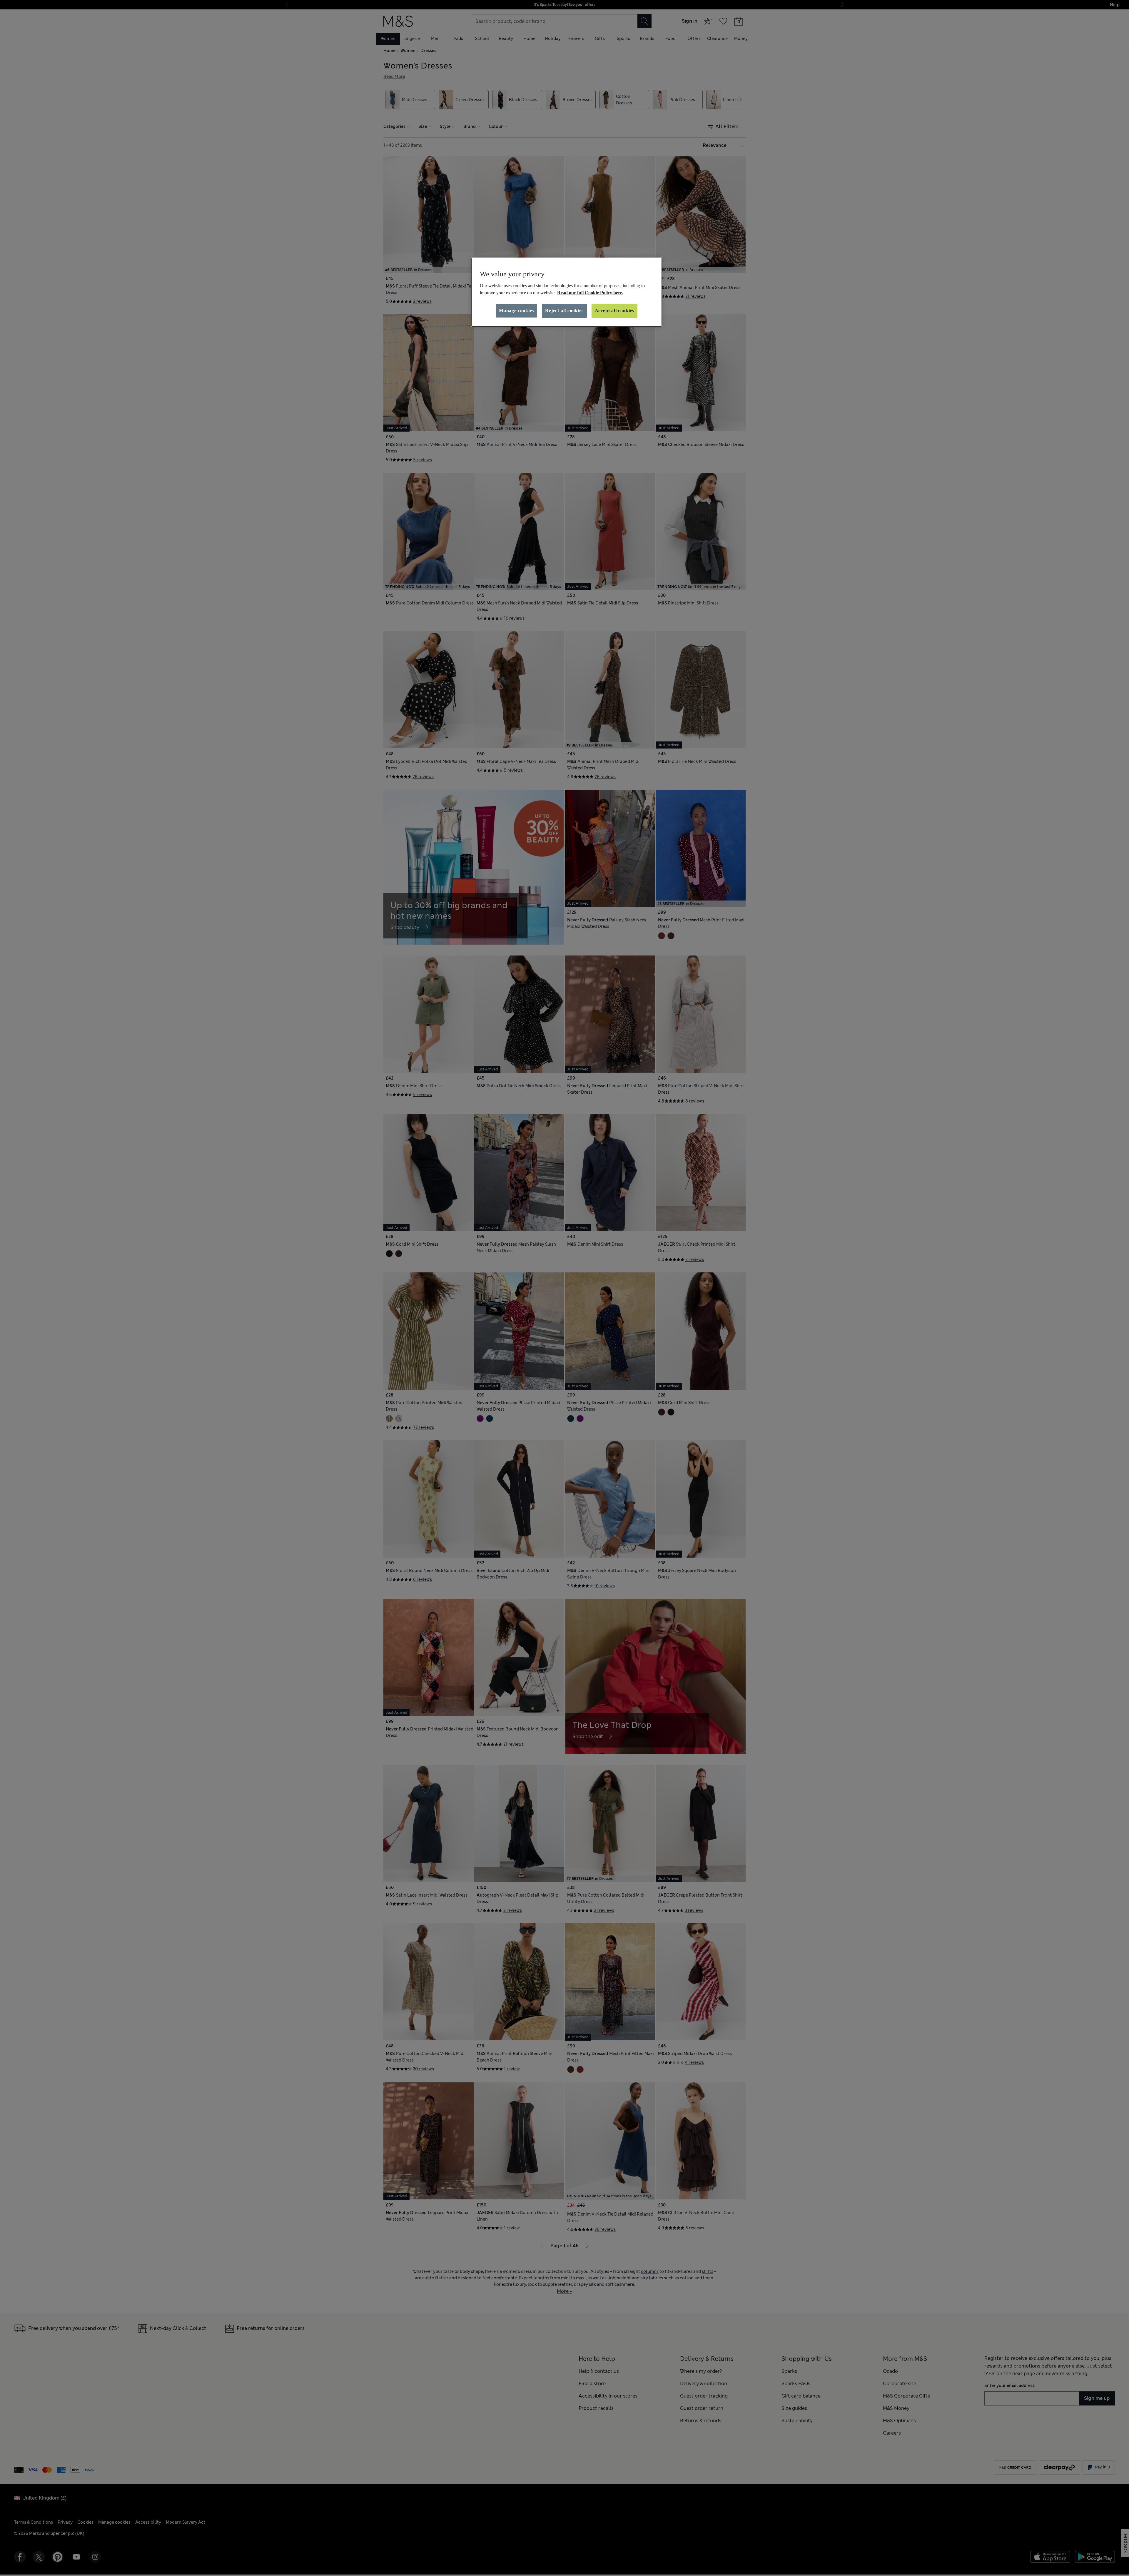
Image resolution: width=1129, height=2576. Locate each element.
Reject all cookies (564, 311)
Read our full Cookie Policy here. (590, 293)
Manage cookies (516, 311)
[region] (567, 292)
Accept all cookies (614, 311)
